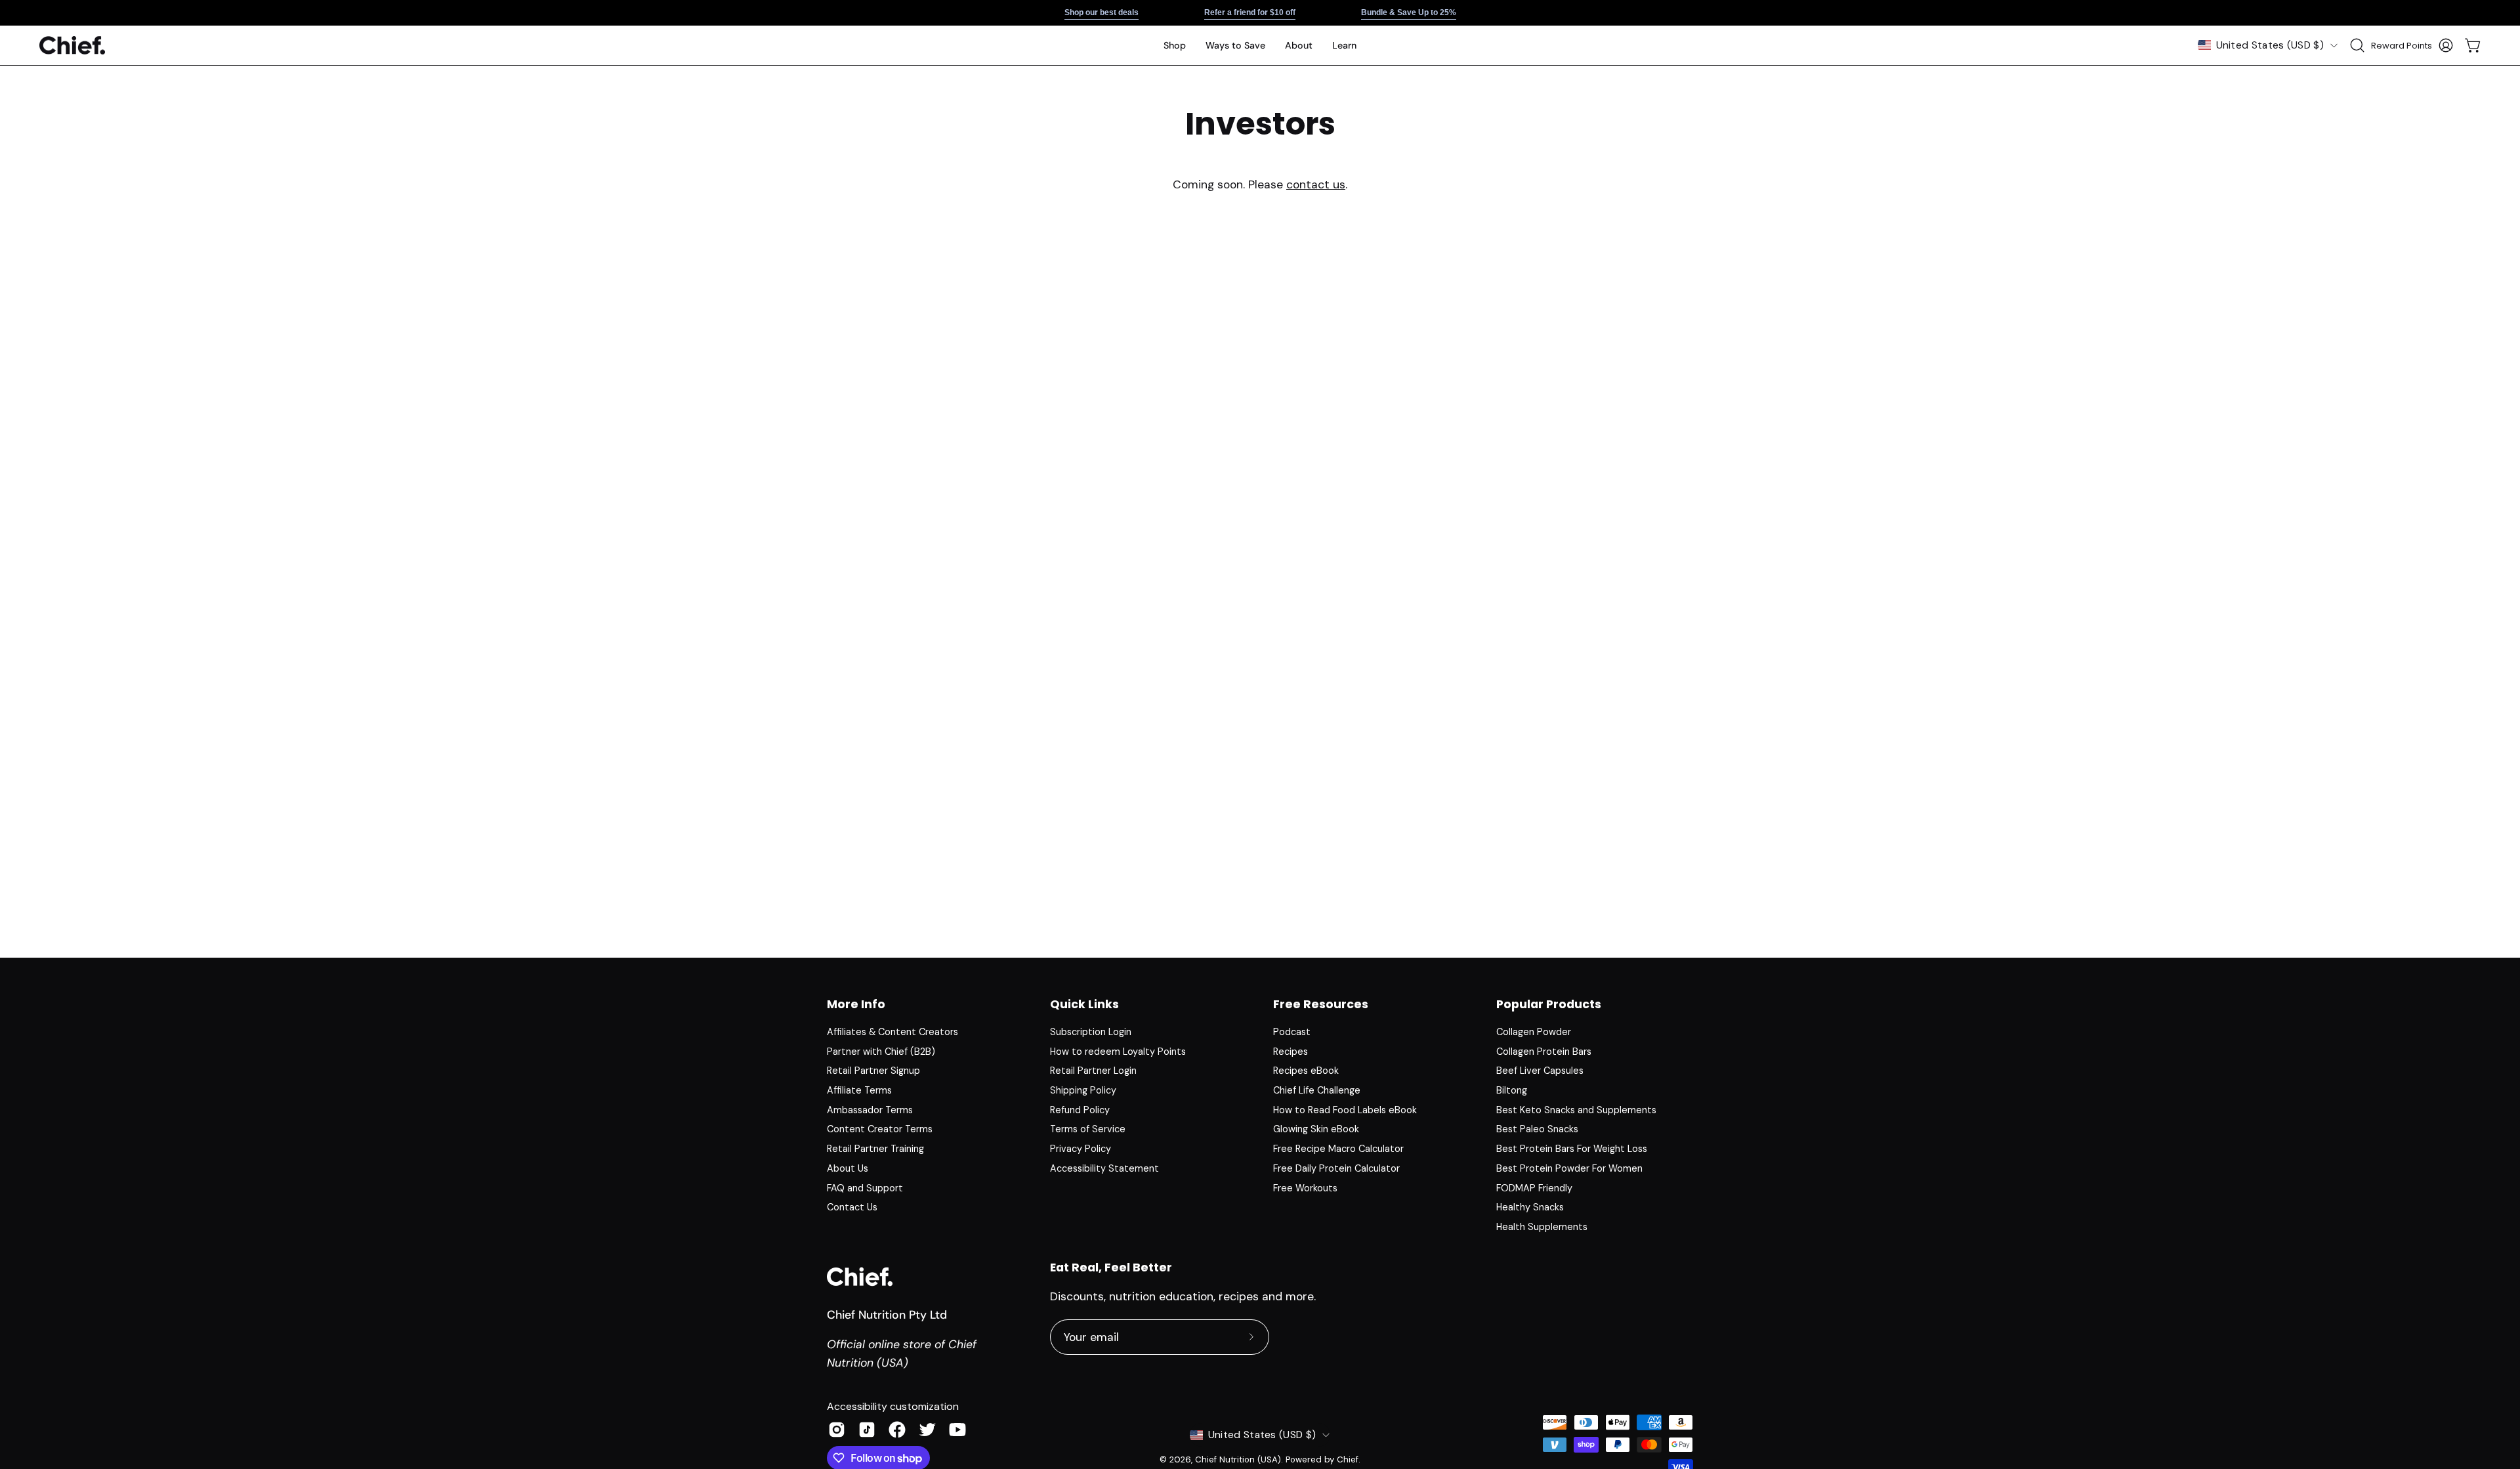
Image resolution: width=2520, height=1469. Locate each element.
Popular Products (1549, 1004)
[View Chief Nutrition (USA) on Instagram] (837, 1430)
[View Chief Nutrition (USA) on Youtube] (957, 1430)
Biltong (1512, 1090)
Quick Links (1084, 1004)
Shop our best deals (1102, 12)
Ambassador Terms (870, 1110)
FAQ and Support (865, 1187)
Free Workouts (1305, 1187)
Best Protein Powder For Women (1569, 1168)
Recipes (1291, 1052)
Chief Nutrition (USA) (1238, 1459)
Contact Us (852, 1207)
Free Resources (1321, 1004)
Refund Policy (1080, 1110)
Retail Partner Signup (873, 1071)
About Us (848, 1168)
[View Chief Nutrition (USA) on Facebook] (897, 1430)
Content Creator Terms (880, 1129)
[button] (1235, 45)
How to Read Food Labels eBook (1345, 1110)
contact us (1316, 184)
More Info (856, 1004)
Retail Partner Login (1093, 1071)
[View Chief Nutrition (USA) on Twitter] (927, 1430)
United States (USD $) (2270, 45)
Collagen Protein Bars (1544, 1052)
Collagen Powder (1534, 1032)
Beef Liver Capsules (1540, 1071)
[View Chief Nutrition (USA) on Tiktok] (867, 1430)
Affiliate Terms (859, 1090)
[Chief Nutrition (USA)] (72, 46)
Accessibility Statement (1104, 1168)
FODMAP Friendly (1534, 1187)
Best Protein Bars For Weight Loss (1572, 1149)
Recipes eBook (1306, 1071)
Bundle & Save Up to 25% (1409, 12)
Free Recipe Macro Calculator (1338, 1149)
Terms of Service (1088, 1129)
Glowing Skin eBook (1316, 1129)
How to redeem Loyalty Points (1118, 1052)
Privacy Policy (1081, 1149)
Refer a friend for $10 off (1250, 12)
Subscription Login (1091, 1032)
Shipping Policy (1083, 1090)
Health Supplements (1542, 1227)
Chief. (1349, 1459)
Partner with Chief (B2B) (881, 1052)
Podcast (1292, 1032)
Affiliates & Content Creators (892, 1032)
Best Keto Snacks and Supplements (1576, 1110)
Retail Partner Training (875, 1149)
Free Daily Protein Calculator (1336, 1168)
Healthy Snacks (1530, 1207)
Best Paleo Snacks (1537, 1129)
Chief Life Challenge (1317, 1090)
